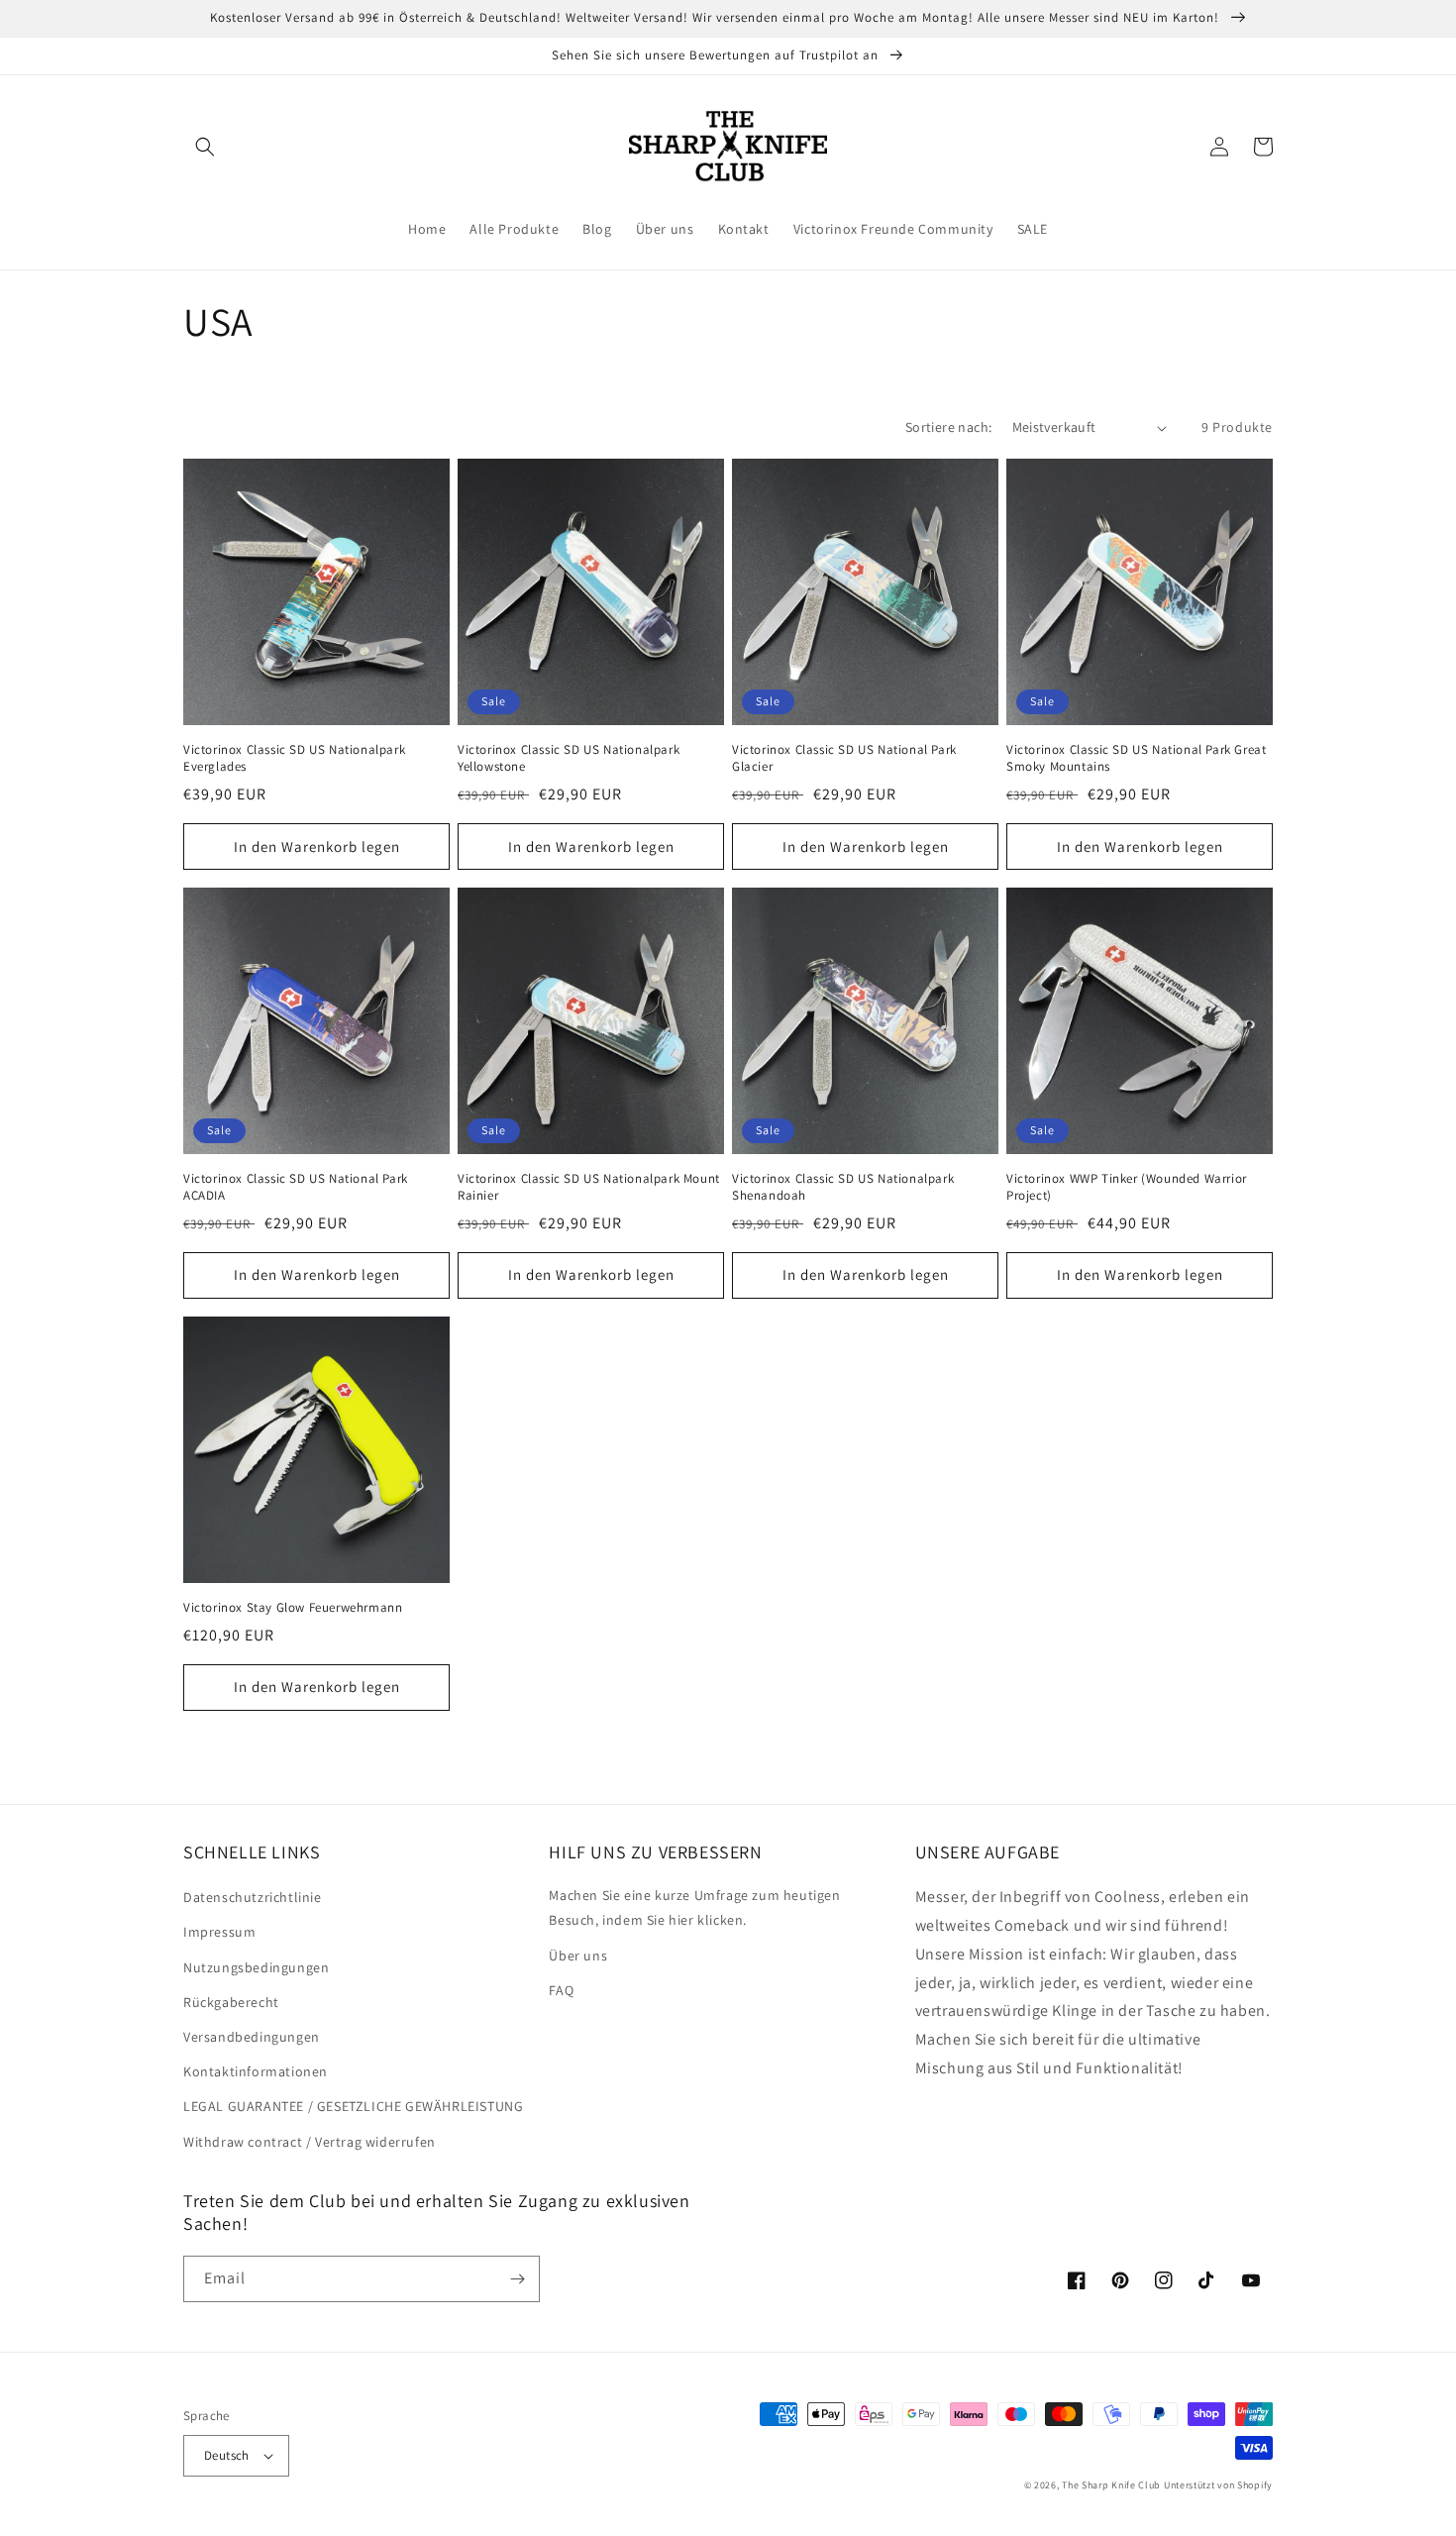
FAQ (561, 1990)
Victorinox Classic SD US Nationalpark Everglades (294, 758)
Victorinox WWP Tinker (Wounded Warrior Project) (1127, 1187)
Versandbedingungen (252, 2037)
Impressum (219, 1932)
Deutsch (227, 2455)
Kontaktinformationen (256, 2071)
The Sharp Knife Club (1111, 2485)
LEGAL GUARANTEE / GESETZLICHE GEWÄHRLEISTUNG (353, 2106)
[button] (205, 147)
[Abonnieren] (517, 2279)
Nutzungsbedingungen (256, 1967)
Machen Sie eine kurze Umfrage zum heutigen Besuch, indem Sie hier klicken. (694, 1907)
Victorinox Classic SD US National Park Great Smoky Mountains (1136, 758)
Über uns (578, 1955)
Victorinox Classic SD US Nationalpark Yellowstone (569, 758)
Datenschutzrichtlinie (253, 1897)
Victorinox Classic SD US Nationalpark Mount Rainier (589, 1187)
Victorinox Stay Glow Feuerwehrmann (293, 1608)
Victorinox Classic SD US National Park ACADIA (296, 1187)
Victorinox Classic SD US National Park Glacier (844, 758)
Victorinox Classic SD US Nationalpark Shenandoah (843, 1187)
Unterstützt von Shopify (1218, 2485)
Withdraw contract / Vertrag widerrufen (310, 2142)
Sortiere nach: (949, 427)
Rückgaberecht (231, 2002)
